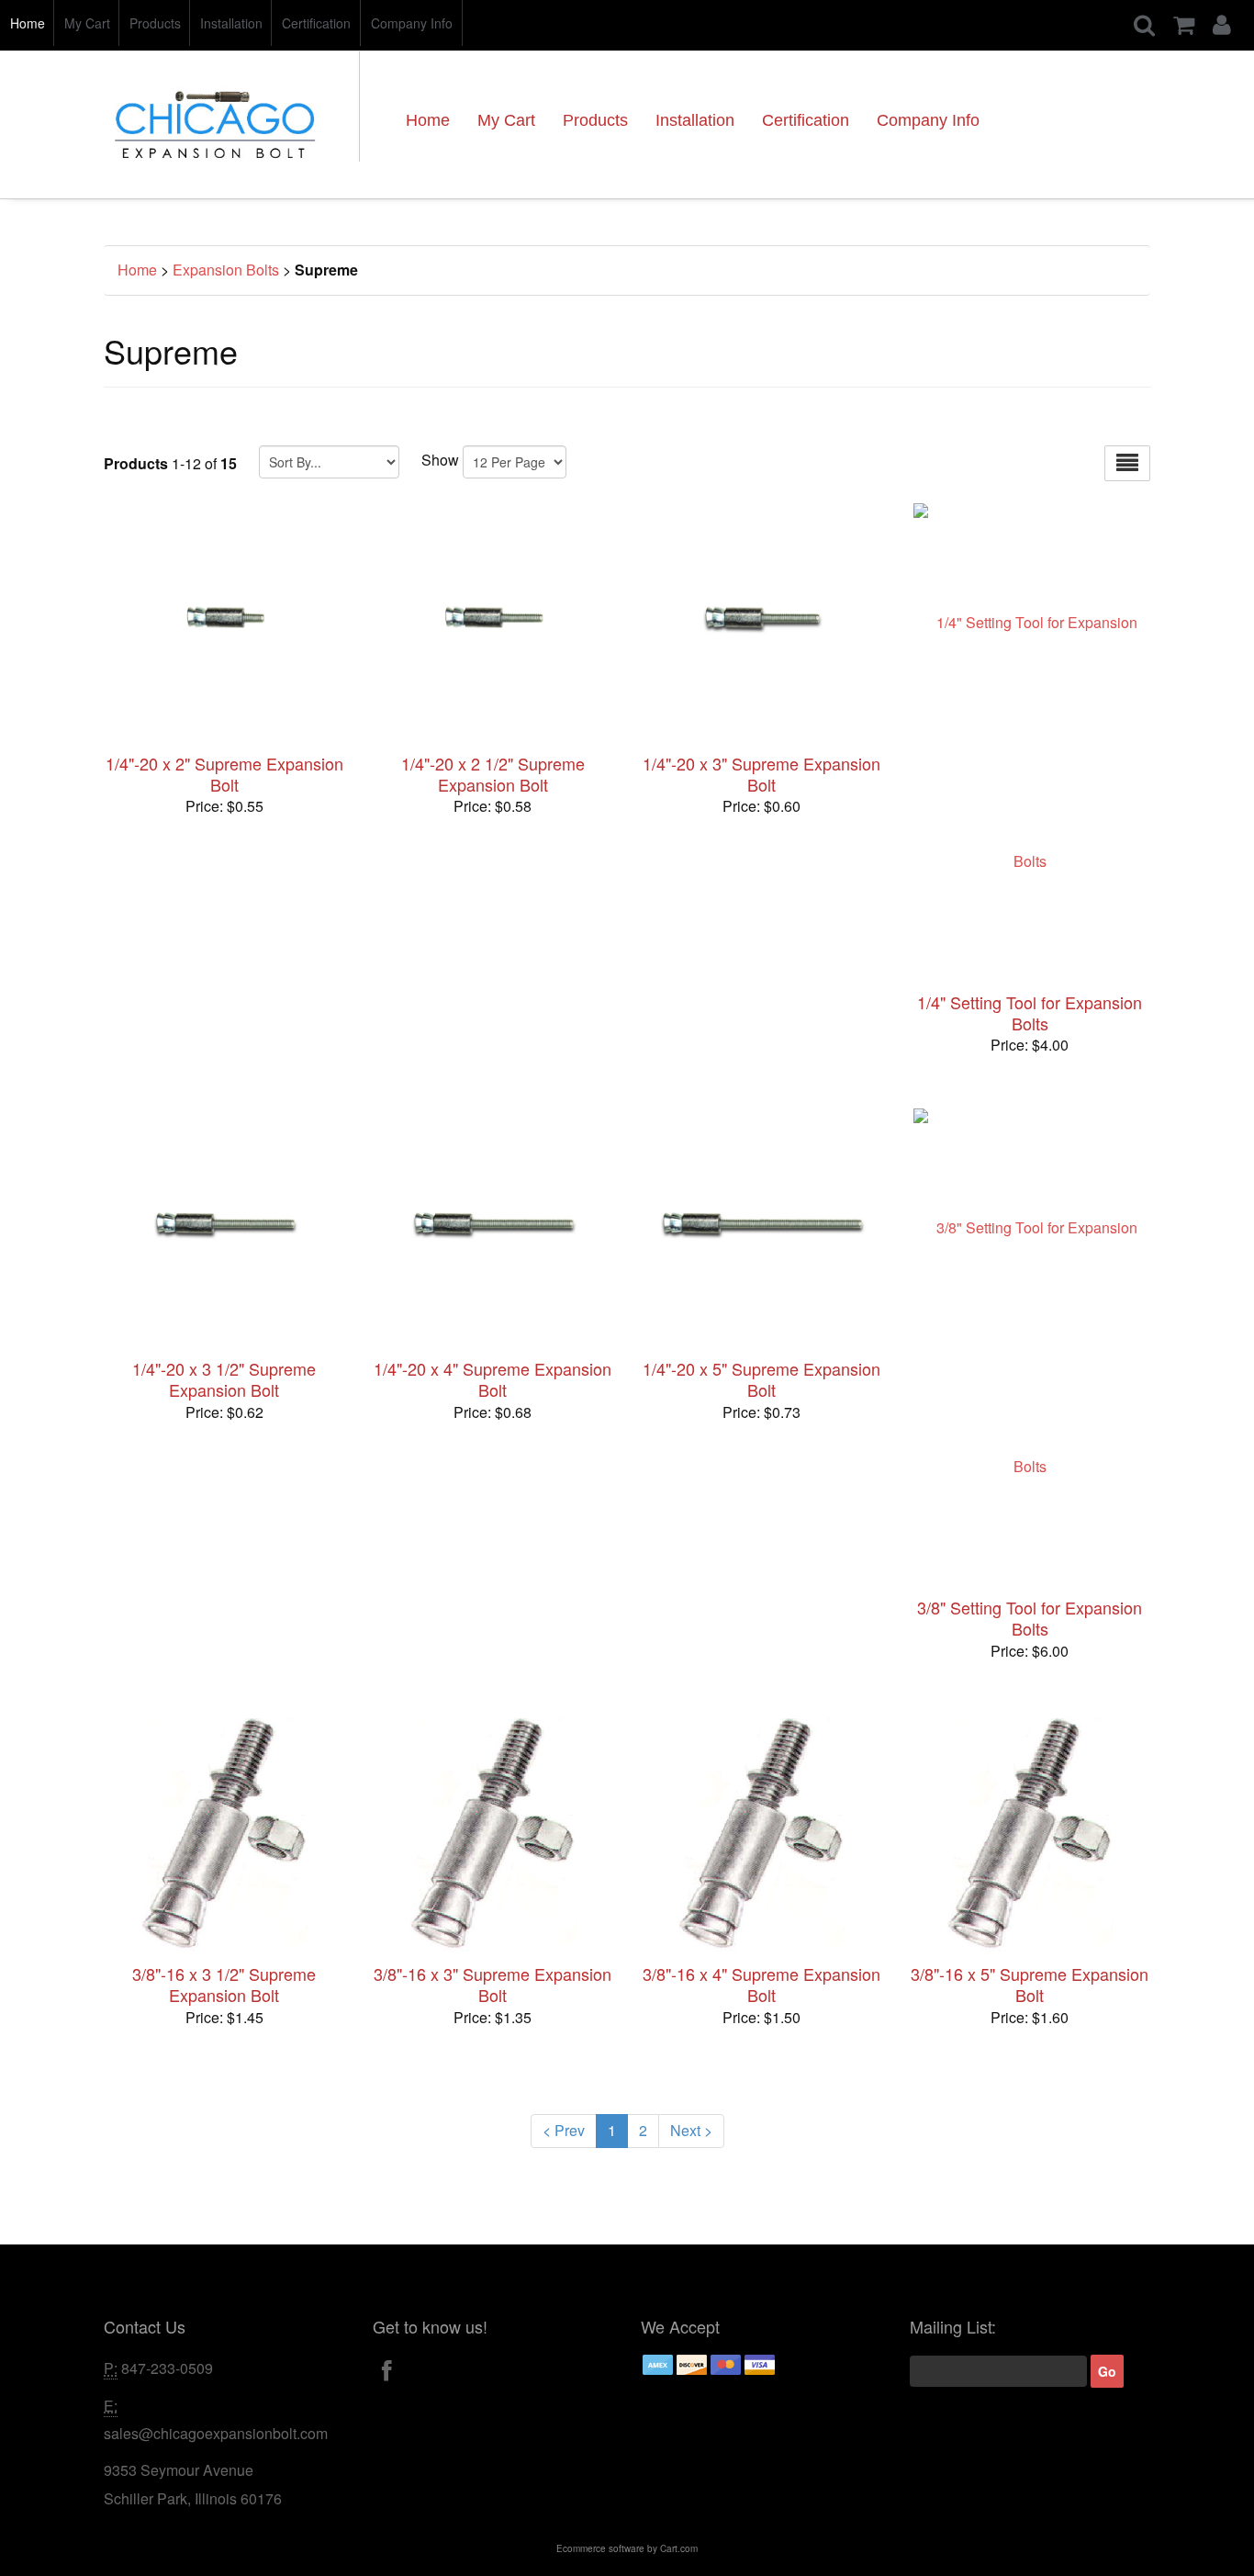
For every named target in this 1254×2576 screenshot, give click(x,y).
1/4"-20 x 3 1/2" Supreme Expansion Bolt (224, 1379)
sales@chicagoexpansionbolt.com (216, 2433)
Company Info (412, 23)
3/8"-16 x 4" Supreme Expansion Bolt (761, 1984)
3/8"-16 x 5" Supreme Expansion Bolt (1030, 1984)
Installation (231, 23)
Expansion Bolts (226, 270)
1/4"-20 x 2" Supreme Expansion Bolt (224, 774)
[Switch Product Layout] (1127, 463)
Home (28, 23)
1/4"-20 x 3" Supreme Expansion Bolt (761, 774)
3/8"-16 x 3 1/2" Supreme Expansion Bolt (224, 1984)
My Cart (87, 23)
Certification (316, 23)
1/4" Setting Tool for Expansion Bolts (1030, 1012)
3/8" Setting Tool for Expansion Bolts (1030, 1618)
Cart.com (679, 2548)
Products (155, 23)
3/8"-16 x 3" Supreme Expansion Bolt (493, 1984)
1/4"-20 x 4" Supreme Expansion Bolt (493, 1379)
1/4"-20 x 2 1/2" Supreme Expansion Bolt (493, 774)
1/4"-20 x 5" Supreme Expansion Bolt (761, 1379)
